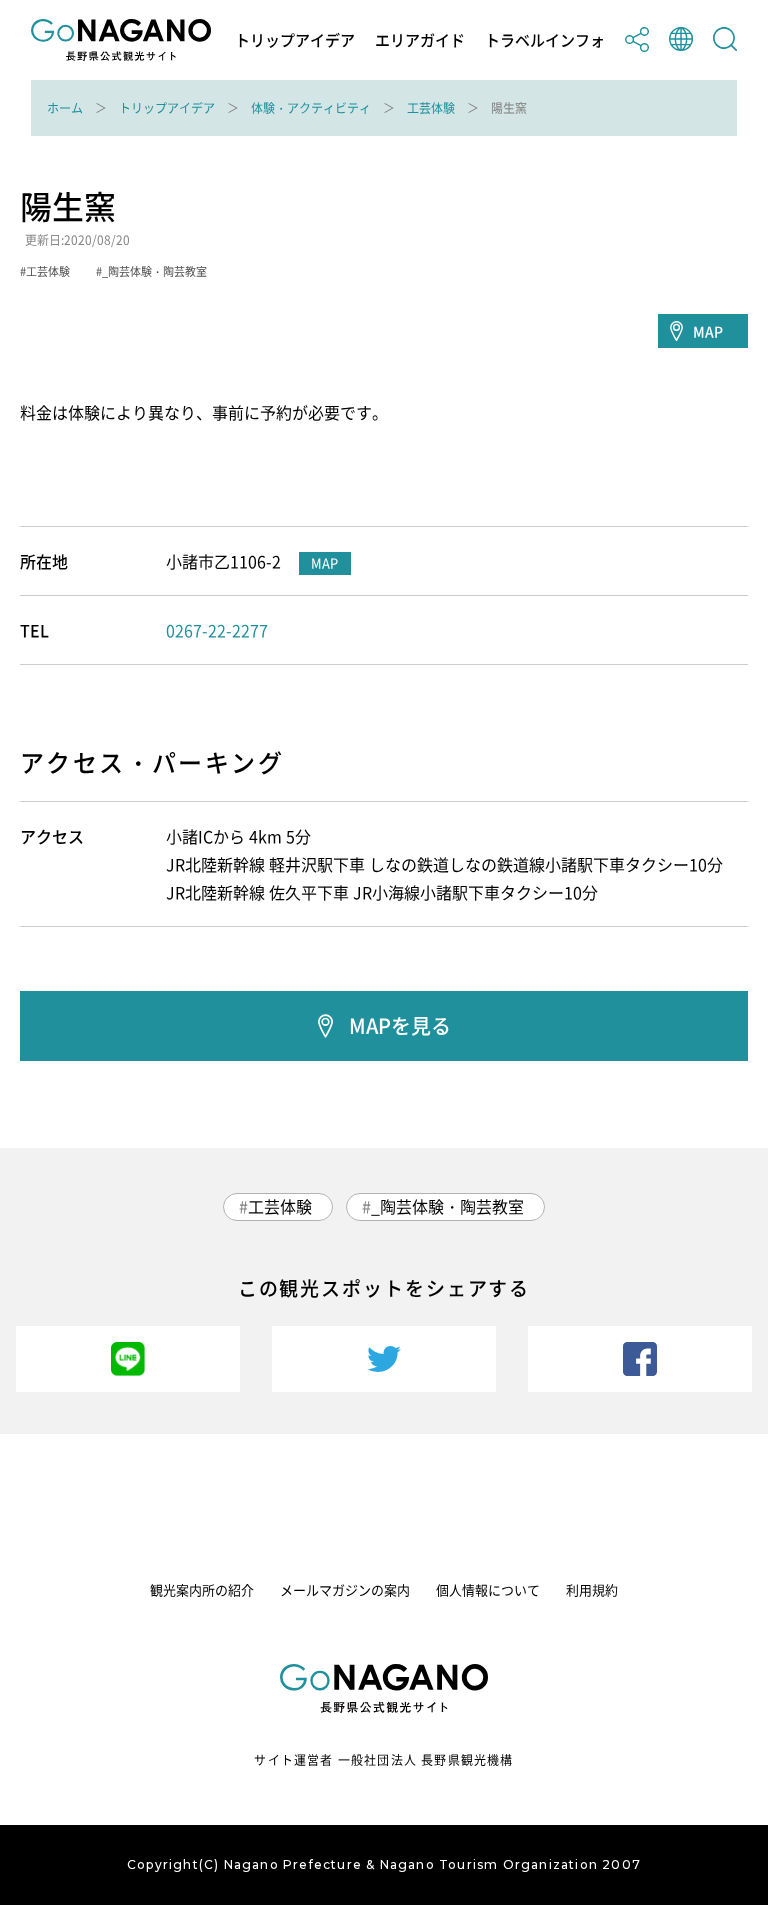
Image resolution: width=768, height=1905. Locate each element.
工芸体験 (431, 108)
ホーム (65, 108)
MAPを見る (400, 1025)
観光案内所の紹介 (202, 1589)
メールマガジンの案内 (345, 1589)
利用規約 (592, 1589)
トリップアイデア (295, 40)
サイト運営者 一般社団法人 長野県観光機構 (383, 1760)
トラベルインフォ (545, 40)
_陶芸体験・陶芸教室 (447, 1206)
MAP (708, 331)
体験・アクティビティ (311, 108)
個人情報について (488, 1589)
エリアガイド (420, 40)
